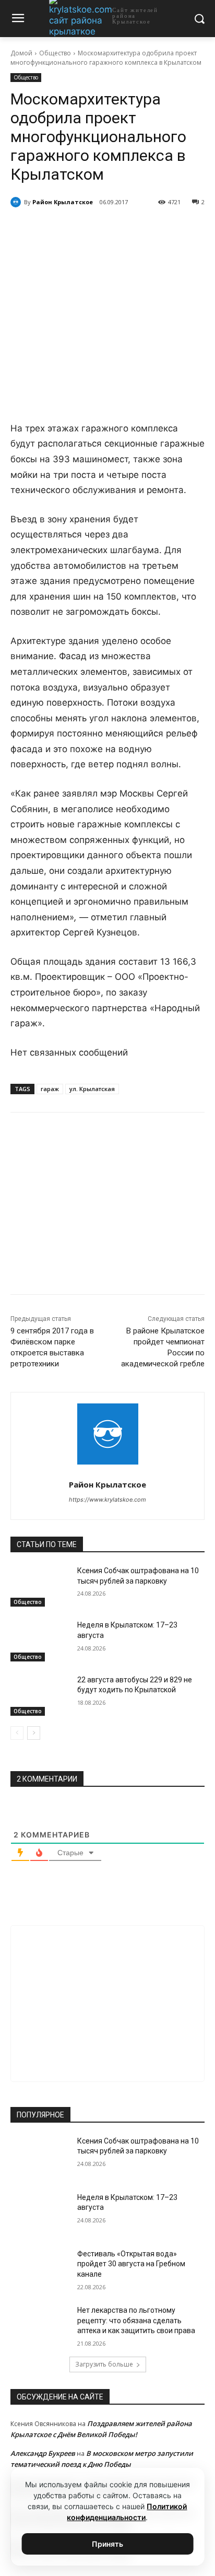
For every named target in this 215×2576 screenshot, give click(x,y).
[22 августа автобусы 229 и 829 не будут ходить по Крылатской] (40, 1695)
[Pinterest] (126, 229)
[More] (150, 229)
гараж (50, 1089)
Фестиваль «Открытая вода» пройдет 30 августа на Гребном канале (131, 2264)
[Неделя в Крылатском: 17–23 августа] (40, 1641)
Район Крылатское (63, 202)
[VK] (54, 229)
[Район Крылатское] (17, 202)
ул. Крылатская (92, 1089)
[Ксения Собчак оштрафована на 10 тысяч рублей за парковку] (40, 1586)
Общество (55, 53)
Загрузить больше (104, 2364)
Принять (107, 2544)
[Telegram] (78, 229)
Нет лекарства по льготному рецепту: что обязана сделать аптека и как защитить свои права (136, 2320)
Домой (21, 53)
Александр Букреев (43, 2453)
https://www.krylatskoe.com (107, 1500)
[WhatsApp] (102, 229)
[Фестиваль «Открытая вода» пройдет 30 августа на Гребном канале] (40, 2269)
